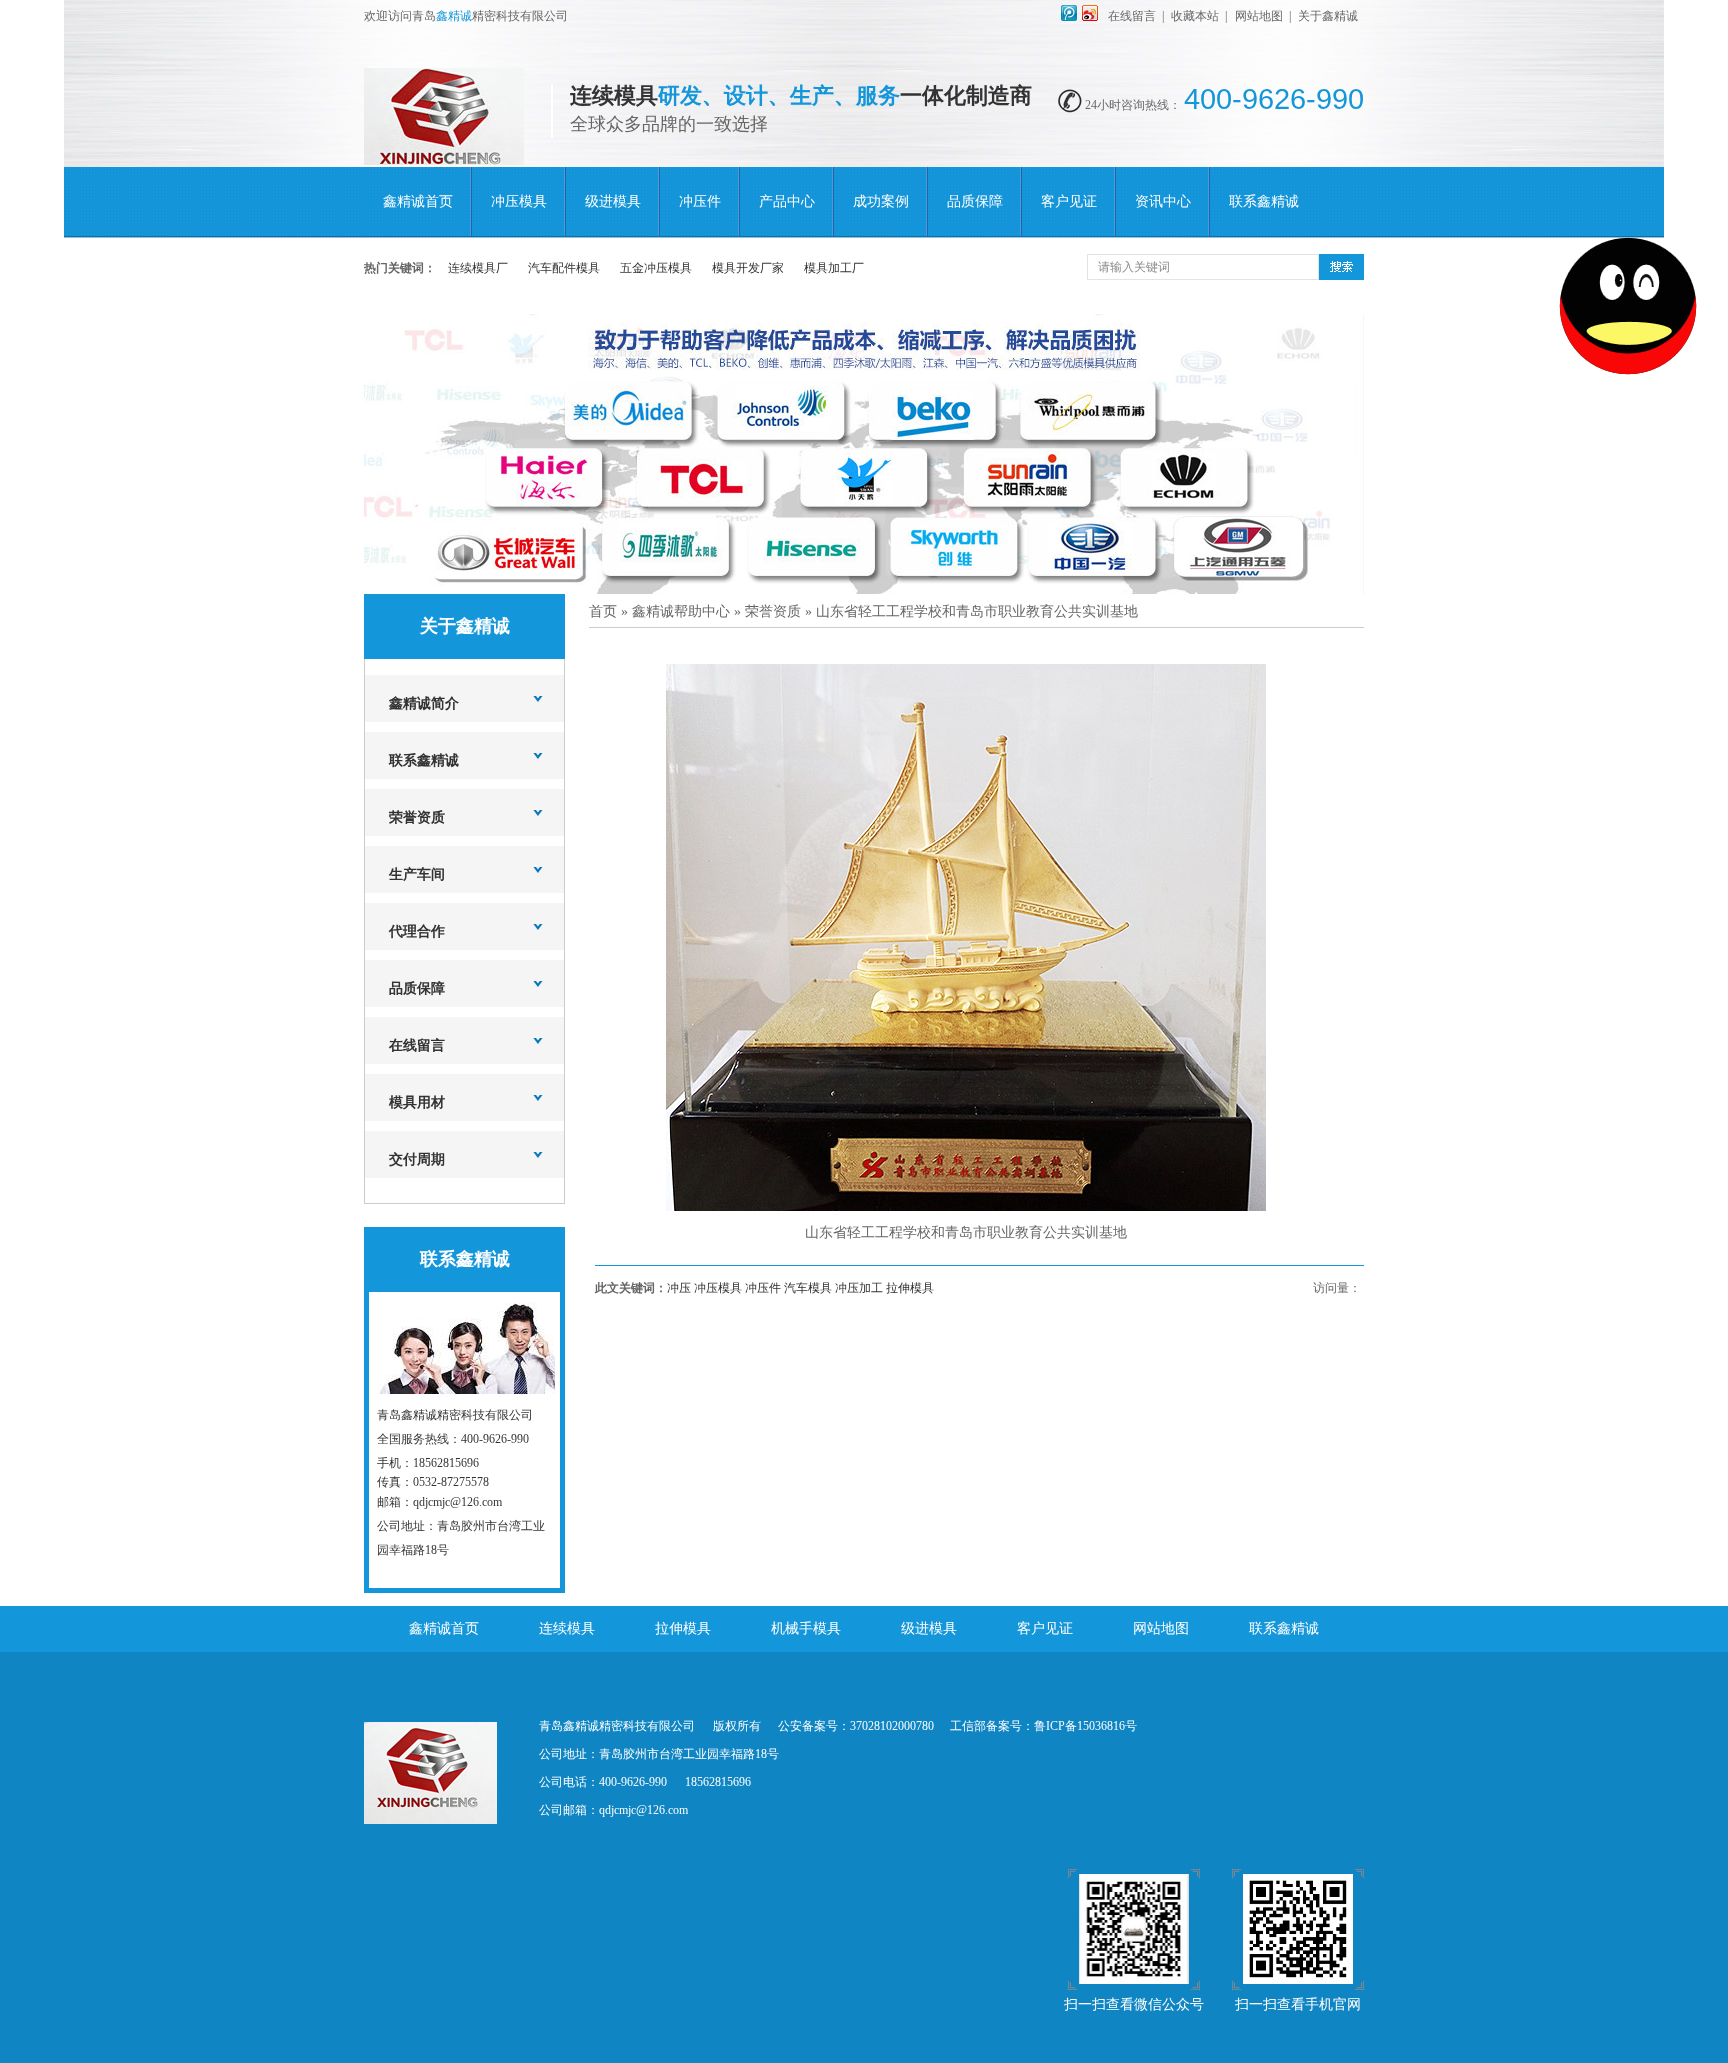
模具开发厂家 (748, 268)
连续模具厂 (478, 268)
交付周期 (417, 1159)
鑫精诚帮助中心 (681, 611)
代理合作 (417, 931)
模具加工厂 (834, 268)
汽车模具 (808, 1288)
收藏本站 (1195, 16)
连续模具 (567, 1628)
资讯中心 (1163, 201)
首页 (603, 611)
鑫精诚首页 (418, 201)
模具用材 (417, 1102)
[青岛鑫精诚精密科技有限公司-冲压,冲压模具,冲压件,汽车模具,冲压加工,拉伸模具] (444, 154)
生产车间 (417, 874)
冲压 (679, 1288)
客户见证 (1069, 201)
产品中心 (787, 201)
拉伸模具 (910, 1288)
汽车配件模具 (564, 268)
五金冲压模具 (656, 268)
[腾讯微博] (1069, 17)
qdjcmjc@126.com (643, 1810)
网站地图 (1259, 16)
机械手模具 (806, 1628)
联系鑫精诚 (1264, 201)
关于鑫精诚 (1328, 16)
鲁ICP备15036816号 (1085, 1726)
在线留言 (1132, 16)
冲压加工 (859, 1288)
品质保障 (975, 201)
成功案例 (881, 201)
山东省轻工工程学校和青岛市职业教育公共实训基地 (977, 611)
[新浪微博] (1090, 17)
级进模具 (613, 201)
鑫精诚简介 (424, 703)
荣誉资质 (417, 817)
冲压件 (700, 201)
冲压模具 (519, 201)
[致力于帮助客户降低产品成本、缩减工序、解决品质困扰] (864, 454)
